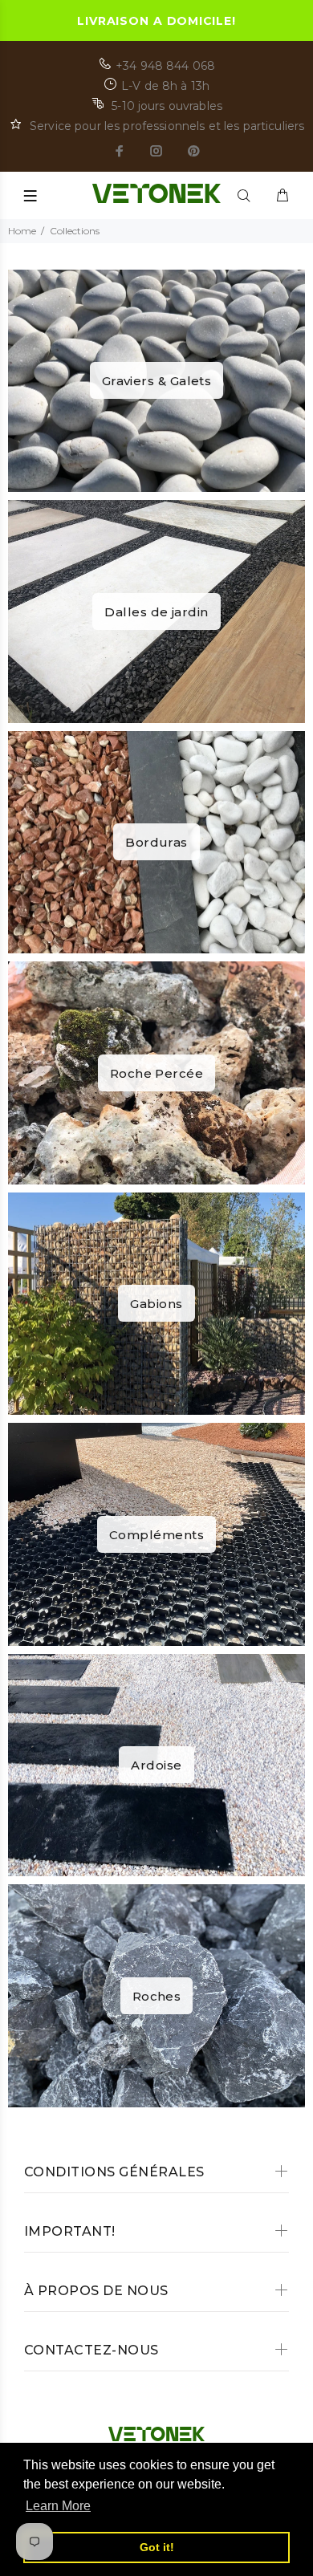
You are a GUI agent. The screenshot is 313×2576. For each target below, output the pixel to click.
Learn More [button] (58, 2506)
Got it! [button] (157, 2547)
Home (22, 231)
